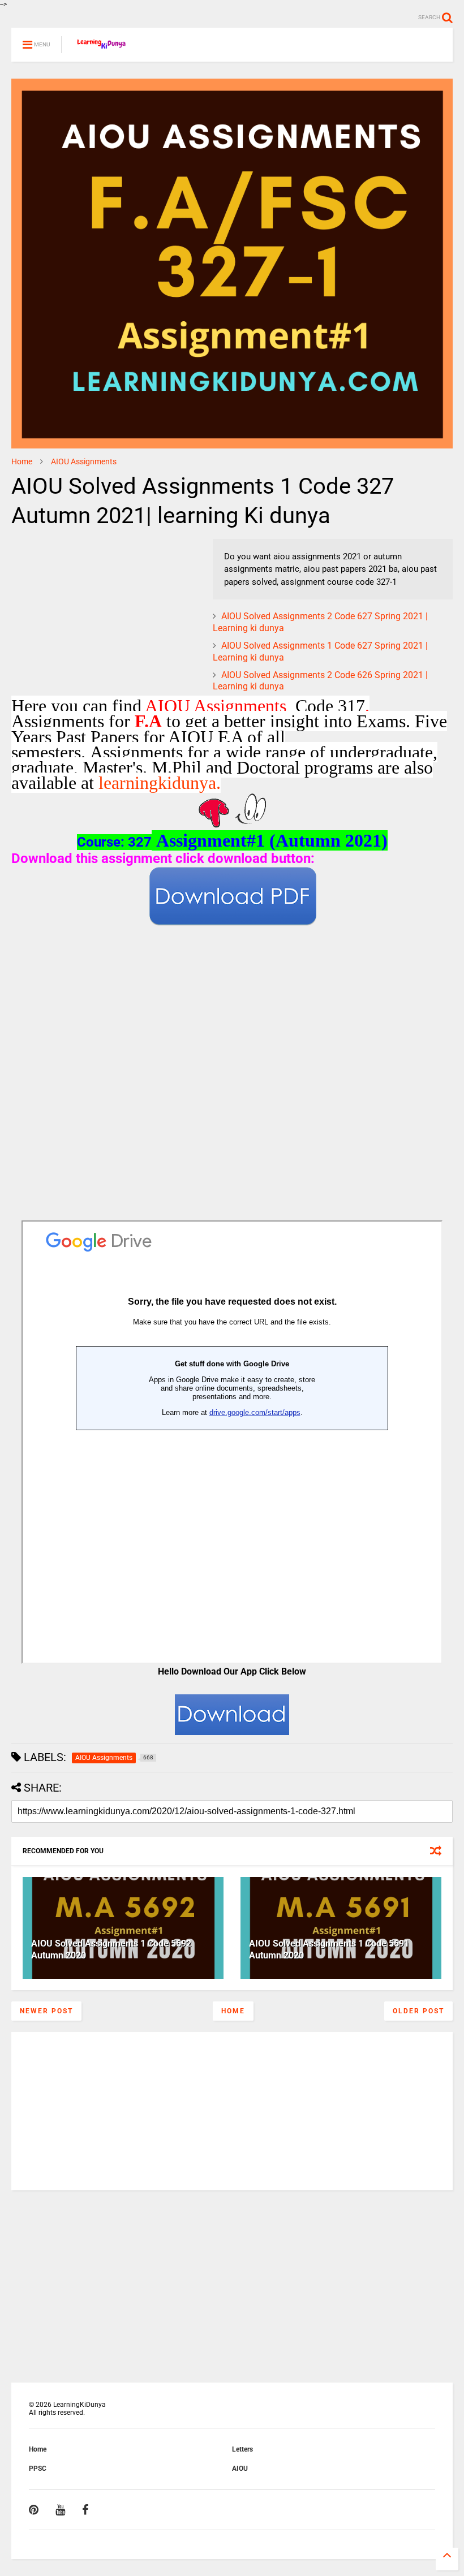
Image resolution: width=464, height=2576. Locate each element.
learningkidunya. (160, 783)
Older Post (418, 2011)
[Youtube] (60, 2510)
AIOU (240, 2469)
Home (22, 461)
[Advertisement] (82, 610)
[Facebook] (85, 2510)
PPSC (38, 2469)
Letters (242, 2449)
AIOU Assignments (84, 461)
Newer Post (46, 2011)
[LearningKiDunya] (103, 48)
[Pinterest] (34, 2510)
